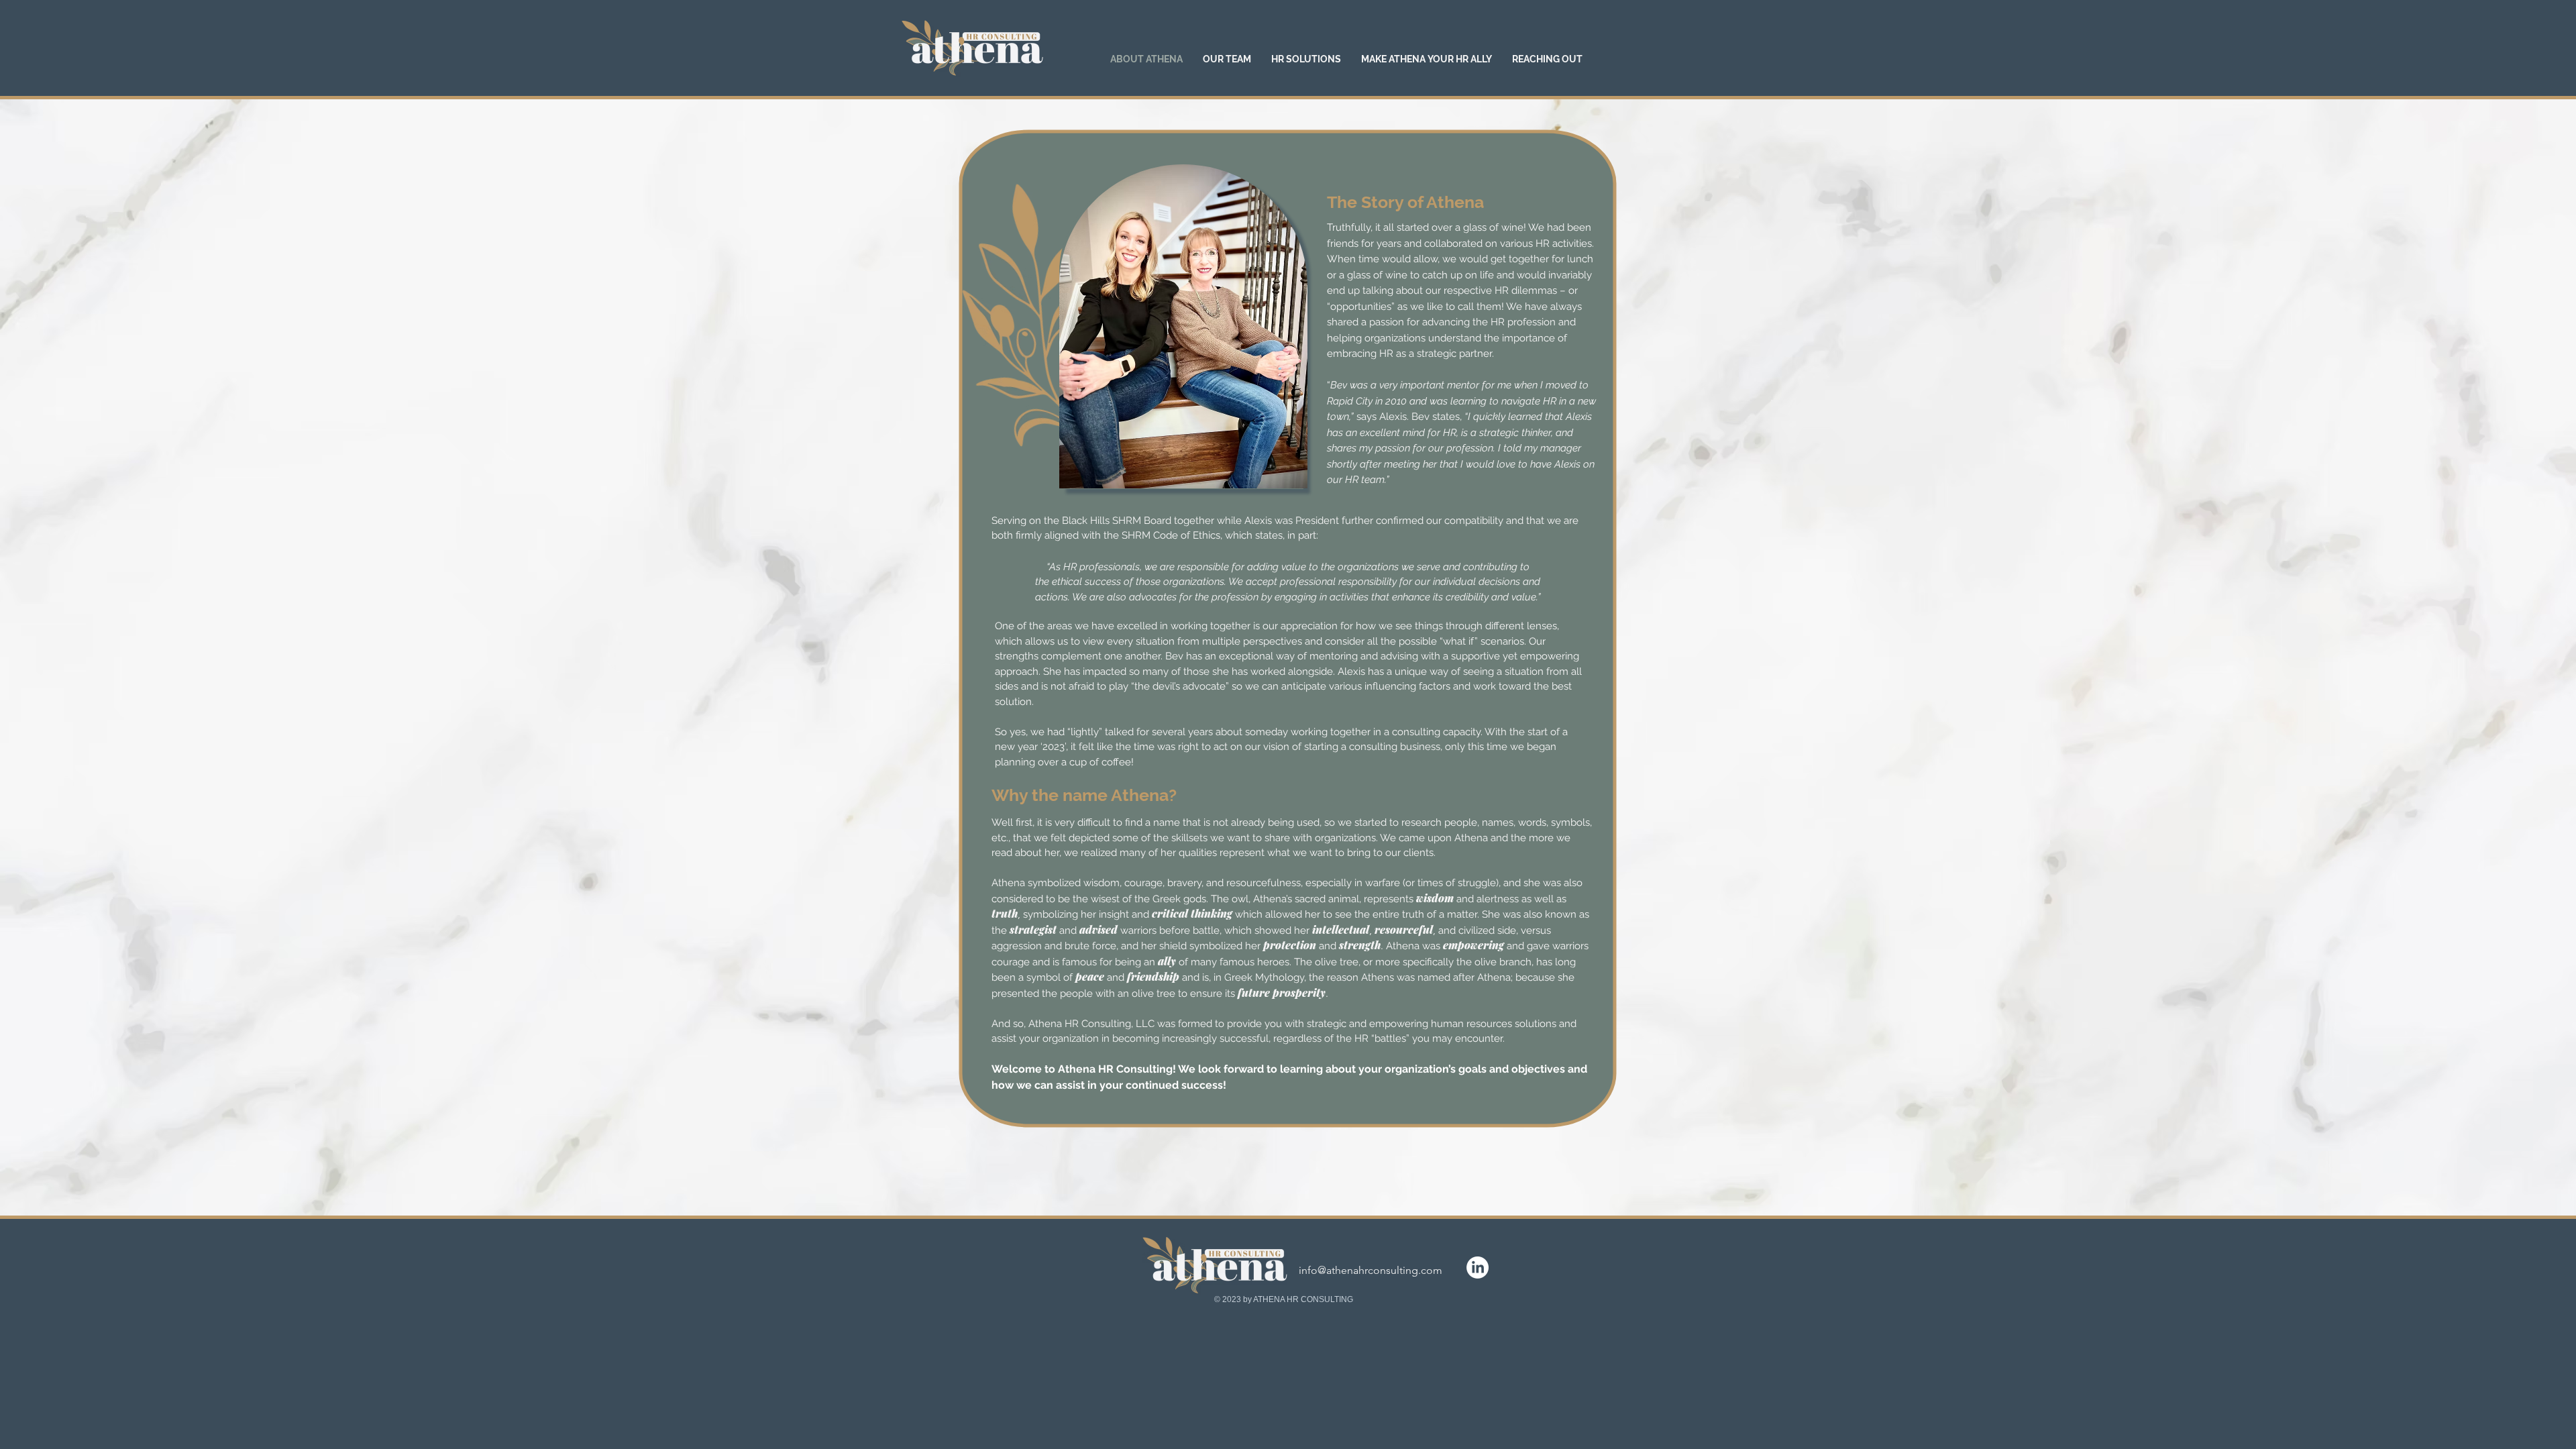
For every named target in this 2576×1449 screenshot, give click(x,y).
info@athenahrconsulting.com (1371, 1270)
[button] (1227, 59)
